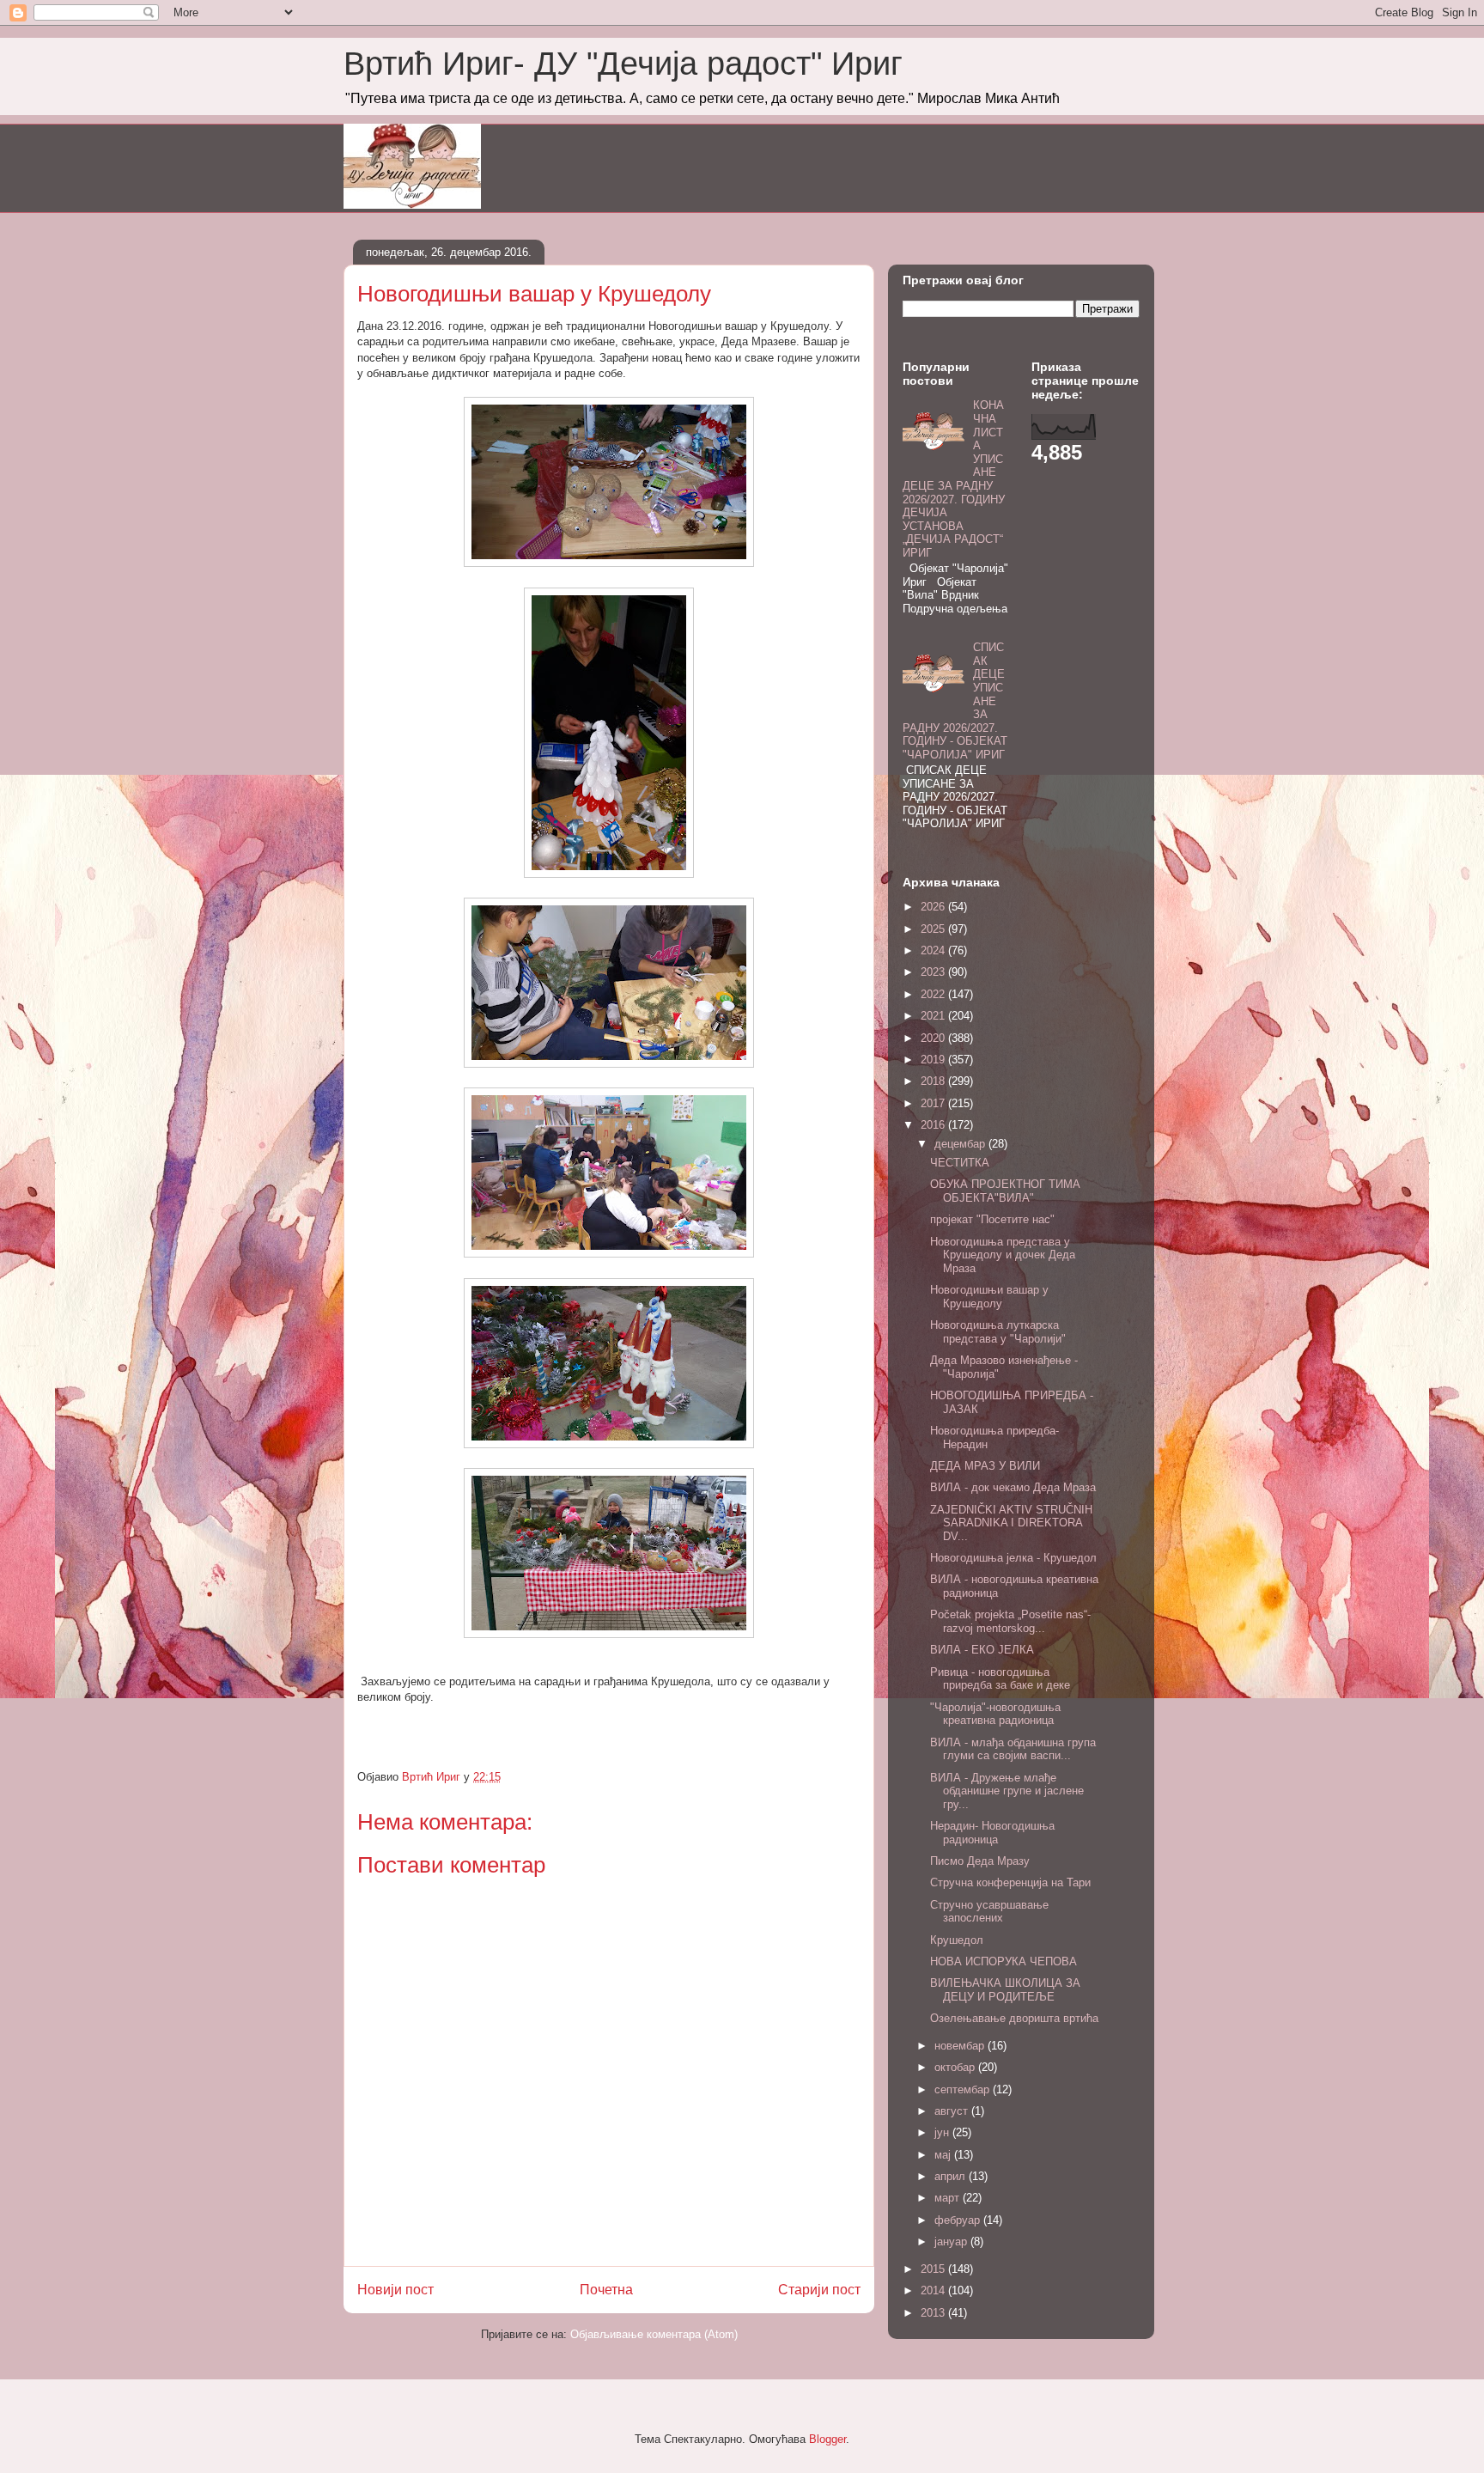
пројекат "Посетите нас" (992, 1219)
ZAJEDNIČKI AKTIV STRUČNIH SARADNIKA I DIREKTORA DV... (1011, 1523)
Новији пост (395, 2290)
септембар (964, 2089)
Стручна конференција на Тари (1010, 1882)
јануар (952, 2242)
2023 (934, 972)
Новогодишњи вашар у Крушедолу (989, 1297)
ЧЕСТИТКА (960, 1163)
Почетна (606, 2290)
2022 (934, 994)
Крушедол (957, 1940)
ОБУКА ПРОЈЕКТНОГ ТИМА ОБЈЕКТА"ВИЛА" (1005, 1191)
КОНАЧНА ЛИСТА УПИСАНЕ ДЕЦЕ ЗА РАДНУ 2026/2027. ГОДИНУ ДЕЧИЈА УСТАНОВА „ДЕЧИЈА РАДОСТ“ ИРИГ (954, 479)
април (952, 2176)
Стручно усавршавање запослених (989, 1912)
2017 (934, 1103)
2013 (934, 2313)
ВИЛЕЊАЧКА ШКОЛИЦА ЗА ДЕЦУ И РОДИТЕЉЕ (1005, 1990)
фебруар (959, 2220)
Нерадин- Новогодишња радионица (992, 1833)
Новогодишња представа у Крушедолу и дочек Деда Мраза (1003, 1255)
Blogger (827, 2439)
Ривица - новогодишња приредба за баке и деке (1000, 1679)
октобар (956, 2067)
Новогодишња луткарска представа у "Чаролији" (998, 1332)
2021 (934, 1016)
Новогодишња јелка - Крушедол (1013, 1558)
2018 (934, 1081)
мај (944, 2155)
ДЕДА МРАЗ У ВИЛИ (985, 1466)
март (949, 2198)
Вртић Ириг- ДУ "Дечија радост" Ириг (623, 64)
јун (943, 2132)
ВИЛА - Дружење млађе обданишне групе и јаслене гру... (1007, 1791)
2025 (934, 929)
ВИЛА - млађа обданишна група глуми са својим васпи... (1013, 1749)
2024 (934, 950)
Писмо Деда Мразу (980, 1861)
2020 (934, 1038)
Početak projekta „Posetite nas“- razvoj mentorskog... (1010, 1621)
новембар (961, 2046)
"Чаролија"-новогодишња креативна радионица (995, 1714)
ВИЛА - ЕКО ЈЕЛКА (982, 1650)
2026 (934, 907)
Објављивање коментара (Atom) (654, 2334)
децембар (961, 1144)
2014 (934, 2290)
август (953, 2111)
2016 (934, 1125)
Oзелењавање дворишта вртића (1014, 2018)
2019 (934, 1060)
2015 (934, 2269)
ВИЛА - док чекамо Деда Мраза (1013, 1487)
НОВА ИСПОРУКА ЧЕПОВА (1004, 1961)
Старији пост (819, 2290)
